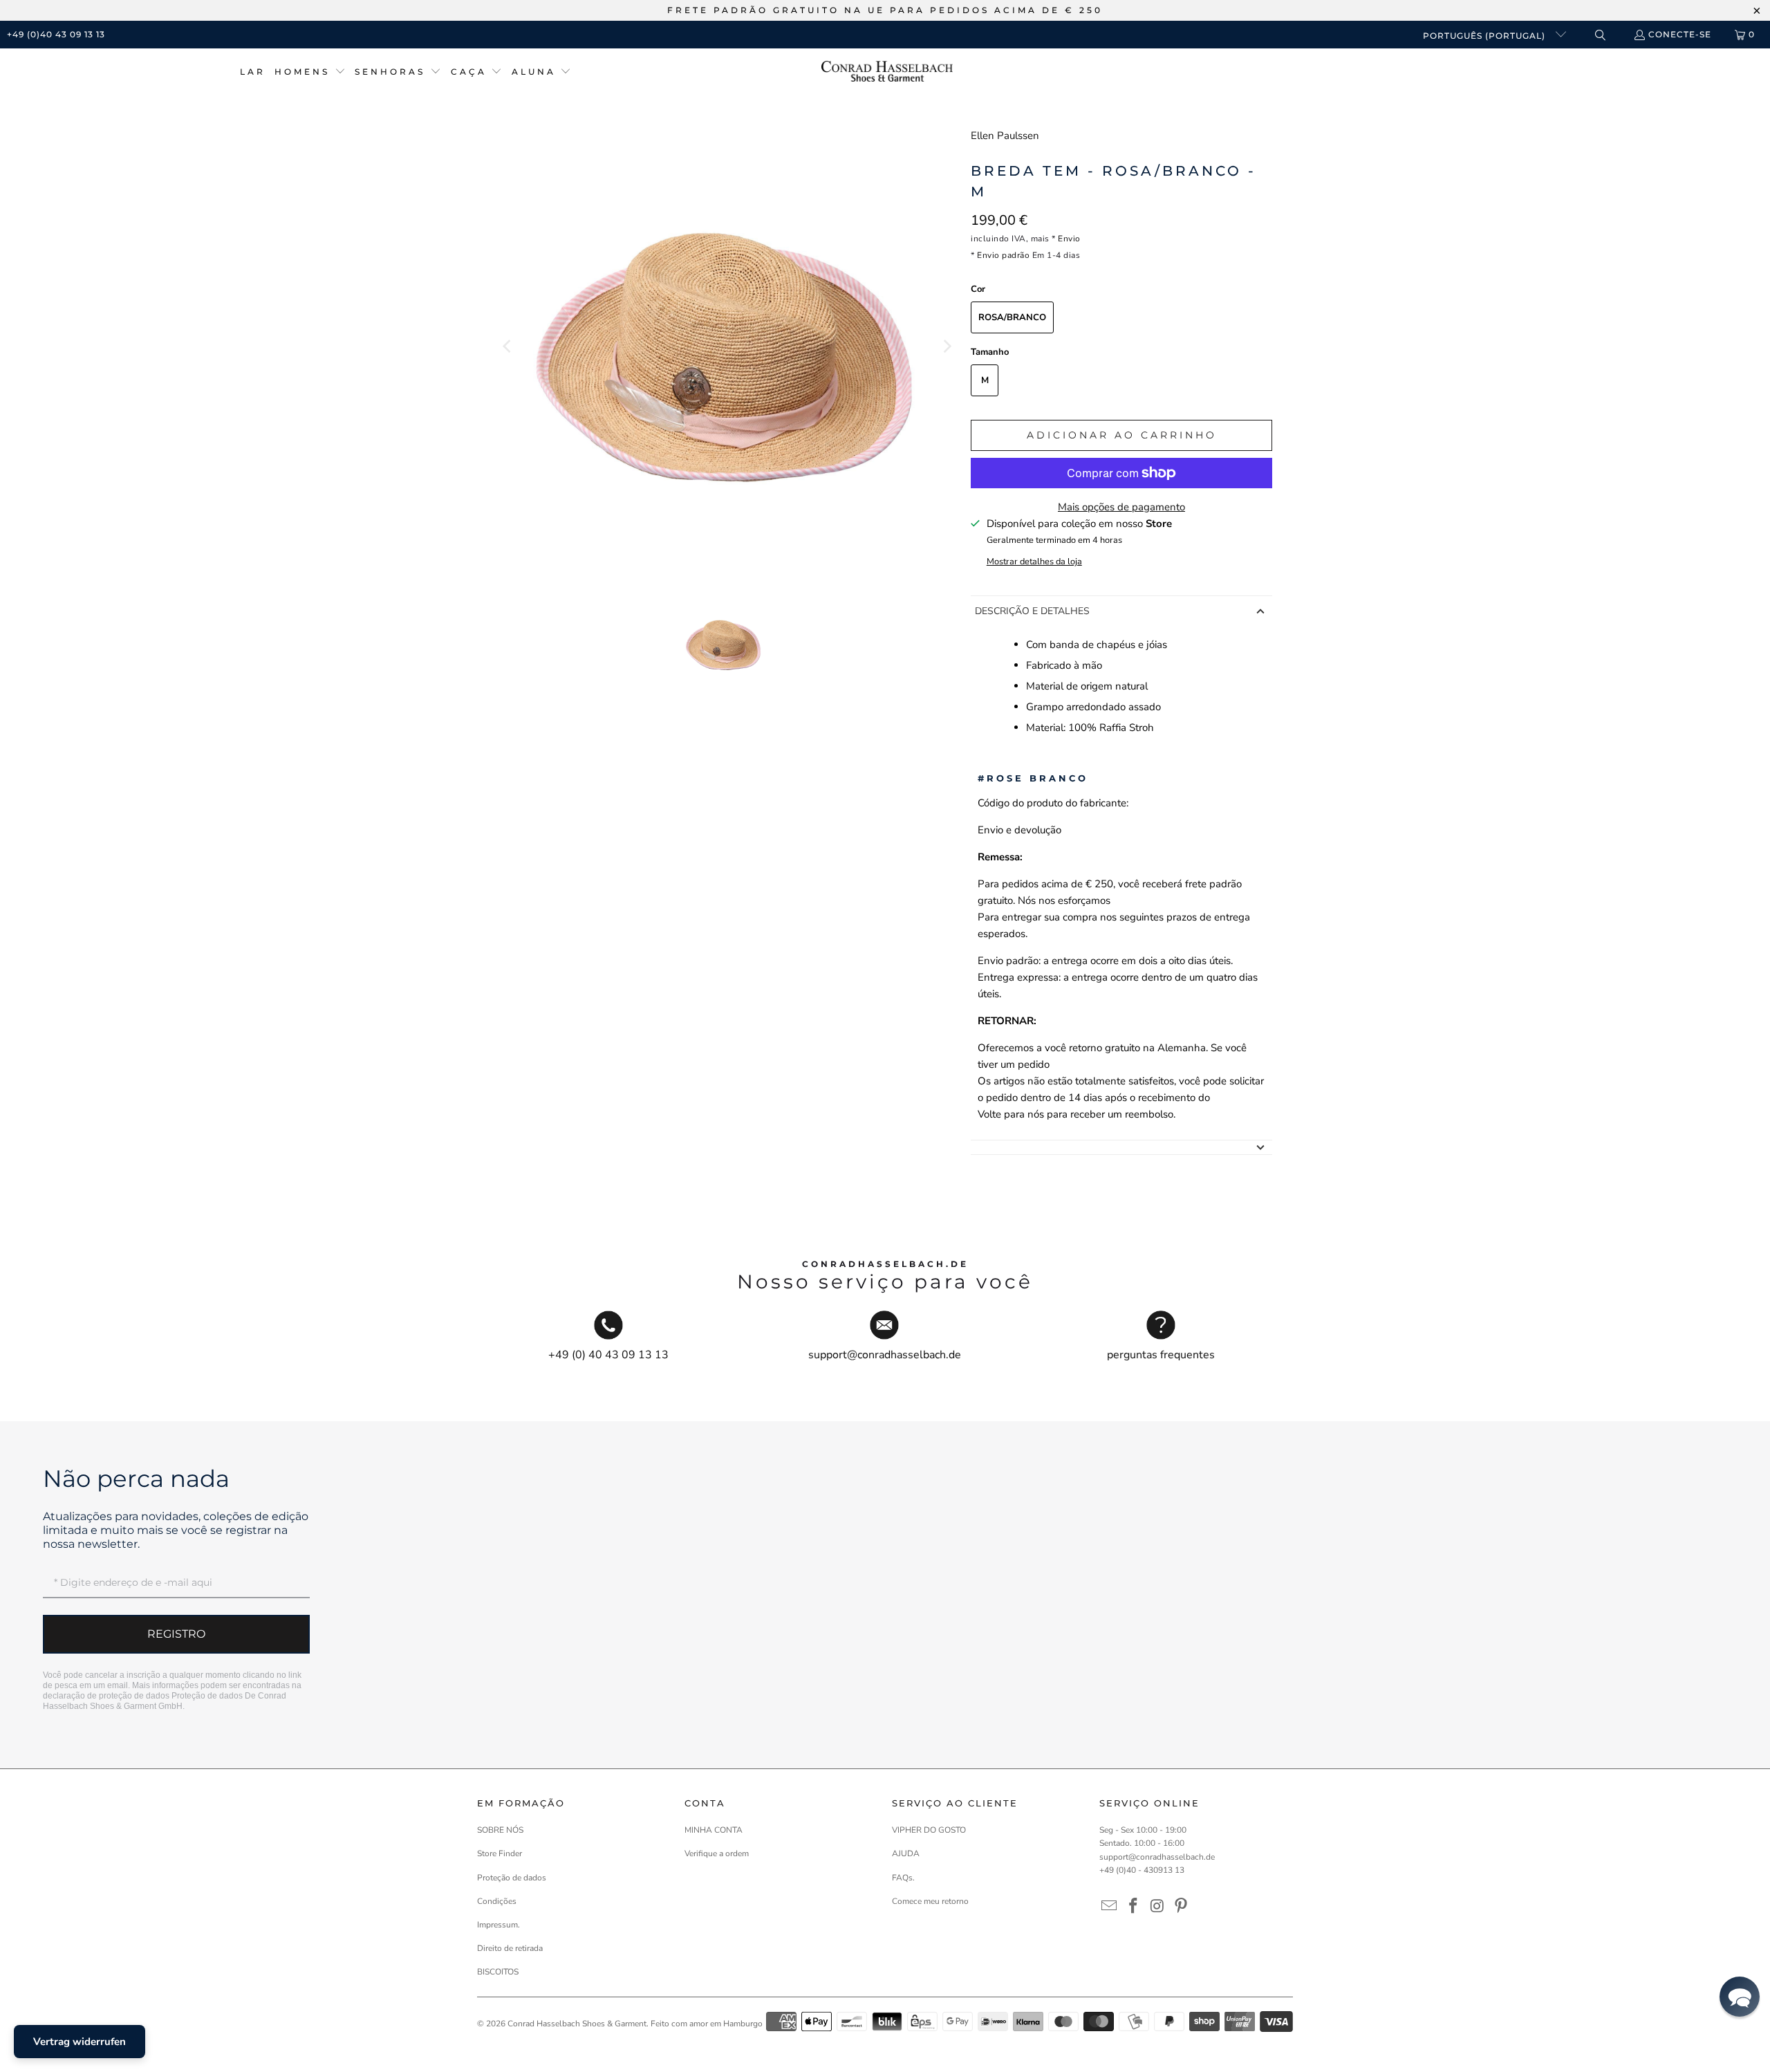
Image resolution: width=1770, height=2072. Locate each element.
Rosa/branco (1012, 317)
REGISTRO (176, 1634)
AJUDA (906, 1853)
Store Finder (500, 1853)
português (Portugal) (1485, 36)
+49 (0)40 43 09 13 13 (56, 34)
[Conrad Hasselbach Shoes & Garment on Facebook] (1134, 1907)
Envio (1069, 239)
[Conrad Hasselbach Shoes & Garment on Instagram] (1157, 1907)
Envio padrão (1003, 255)
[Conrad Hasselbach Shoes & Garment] (887, 72)
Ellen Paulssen (1005, 136)
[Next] (947, 346)
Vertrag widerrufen (80, 2042)
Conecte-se (1680, 34)
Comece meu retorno (930, 1901)
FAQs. (903, 1878)
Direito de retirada (510, 1948)
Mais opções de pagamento (1121, 507)
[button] (310, 72)
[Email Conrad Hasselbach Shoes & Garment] (1110, 1907)
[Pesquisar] (1600, 35)
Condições (497, 1901)
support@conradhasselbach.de (1157, 1857)
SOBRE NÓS (500, 1830)
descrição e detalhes (1032, 611)
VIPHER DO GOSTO (929, 1830)
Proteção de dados (207, 1696)
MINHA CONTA (714, 1830)
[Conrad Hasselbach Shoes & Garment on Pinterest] (1182, 1907)
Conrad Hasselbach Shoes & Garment (577, 2024)
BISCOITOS (498, 1972)
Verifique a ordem (717, 1853)
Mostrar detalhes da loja (1034, 562)
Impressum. (499, 1925)
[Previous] (508, 346)
